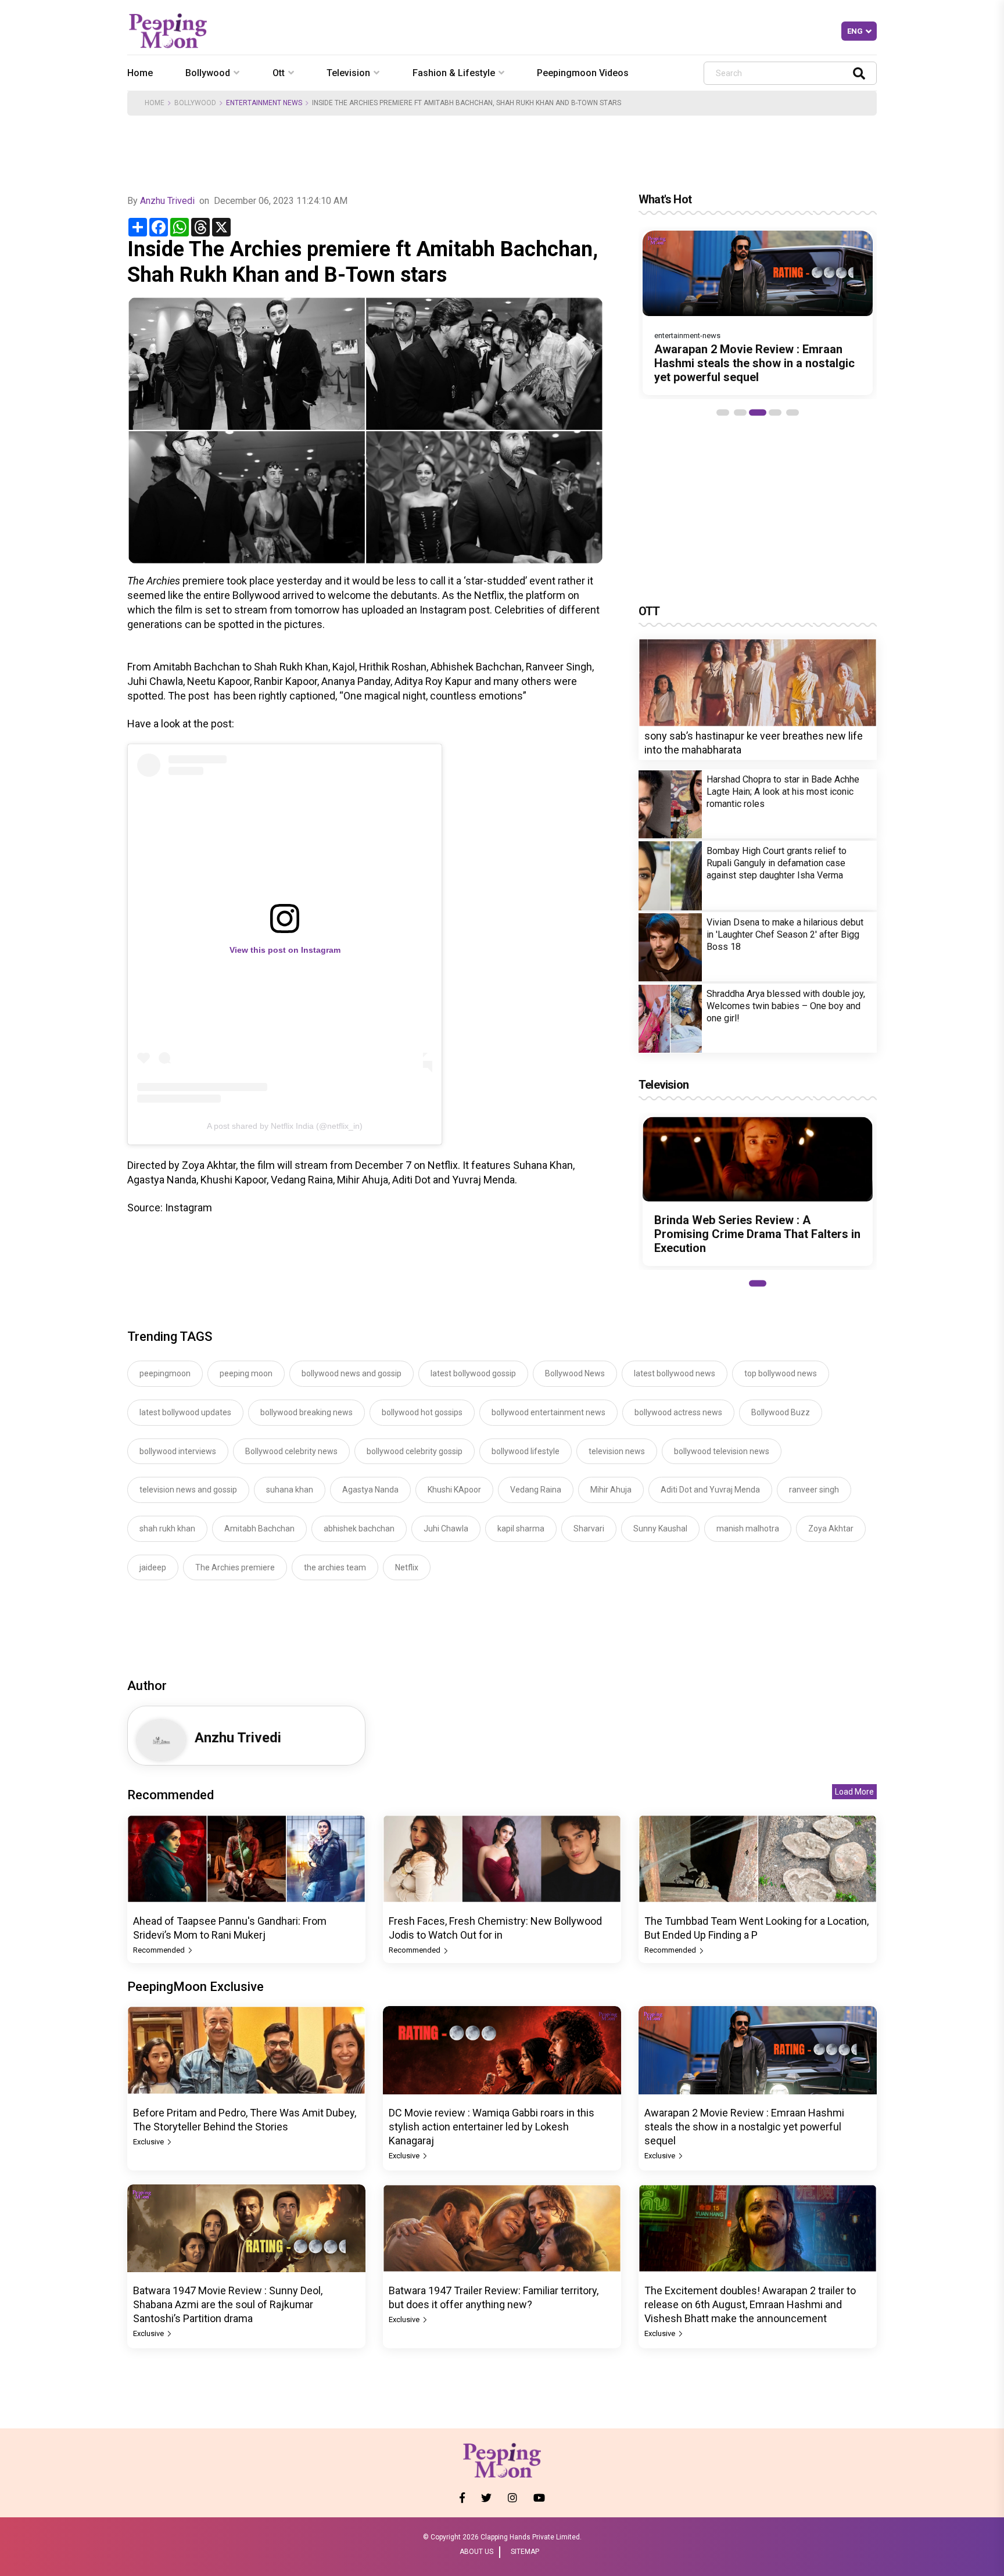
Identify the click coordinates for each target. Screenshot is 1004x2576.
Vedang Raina (536, 1490)
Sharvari (589, 1529)
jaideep (153, 1567)
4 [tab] (775, 412)
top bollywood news (781, 1373)
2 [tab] (740, 412)
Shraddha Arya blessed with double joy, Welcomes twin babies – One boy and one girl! (786, 1007)
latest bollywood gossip (473, 1373)
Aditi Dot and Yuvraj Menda (710, 1490)
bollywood (208, 73)
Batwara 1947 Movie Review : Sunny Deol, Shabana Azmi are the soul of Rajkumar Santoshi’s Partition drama (228, 2304)
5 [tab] (793, 412)
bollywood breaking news (306, 1412)
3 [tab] (758, 412)
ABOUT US (476, 2552)
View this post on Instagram (285, 950)
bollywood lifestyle (526, 1451)
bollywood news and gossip (352, 1373)
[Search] (859, 73)
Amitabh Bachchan (259, 1529)
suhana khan (290, 1490)
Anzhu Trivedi (167, 201)
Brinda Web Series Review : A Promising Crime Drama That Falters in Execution (757, 1234)
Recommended (160, 1950)
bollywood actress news (678, 1412)
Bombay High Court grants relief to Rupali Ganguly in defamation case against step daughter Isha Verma (777, 864)
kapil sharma (521, 1529)
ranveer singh (814, 1490)
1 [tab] (723, 412)
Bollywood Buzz (781, 1412)
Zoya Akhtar (831, 1529)
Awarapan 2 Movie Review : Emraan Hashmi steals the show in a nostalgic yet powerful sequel (754, 363)
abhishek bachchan (359, 1529)
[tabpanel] (758, 313)
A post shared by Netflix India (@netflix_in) (285, 1126)
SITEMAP (525, 2552)
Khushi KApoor (454, 1490)
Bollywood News (575, 1373)
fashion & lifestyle (454, 73)
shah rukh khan (167, 1529)
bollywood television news (722, 1451)
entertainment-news (687, 336)
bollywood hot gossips (422, 1412)
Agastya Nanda (370, 1490)
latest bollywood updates (185, 1412)
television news (617, 1451)
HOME (155, 103)
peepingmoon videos (583, 73)
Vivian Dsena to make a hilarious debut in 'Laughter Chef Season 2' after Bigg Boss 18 (785, 935)
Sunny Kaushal (660, 1529)
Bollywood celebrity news (291, 1451)
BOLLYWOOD (195, 103)
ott (279, 73)
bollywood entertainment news (548, 1412)
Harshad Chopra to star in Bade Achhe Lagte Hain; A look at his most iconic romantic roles (783, 792)
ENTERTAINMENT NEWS (264, 103)
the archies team (335, 1567)
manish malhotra (748, 1529)
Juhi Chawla (446, 1529)
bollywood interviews (178, 1451)
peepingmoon (165, 1373)
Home (140, 73)
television (348, 73)
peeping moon (246, 1373)
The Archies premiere (235, 1567)
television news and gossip (188, 1490)
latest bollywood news (675, 1373)
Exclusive (149, 2142)
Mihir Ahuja (611, 1490)
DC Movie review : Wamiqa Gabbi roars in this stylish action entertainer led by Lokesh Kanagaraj (492, 2127)
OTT (649, 611)
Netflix (407, 1567)
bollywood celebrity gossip (415, 1451)
